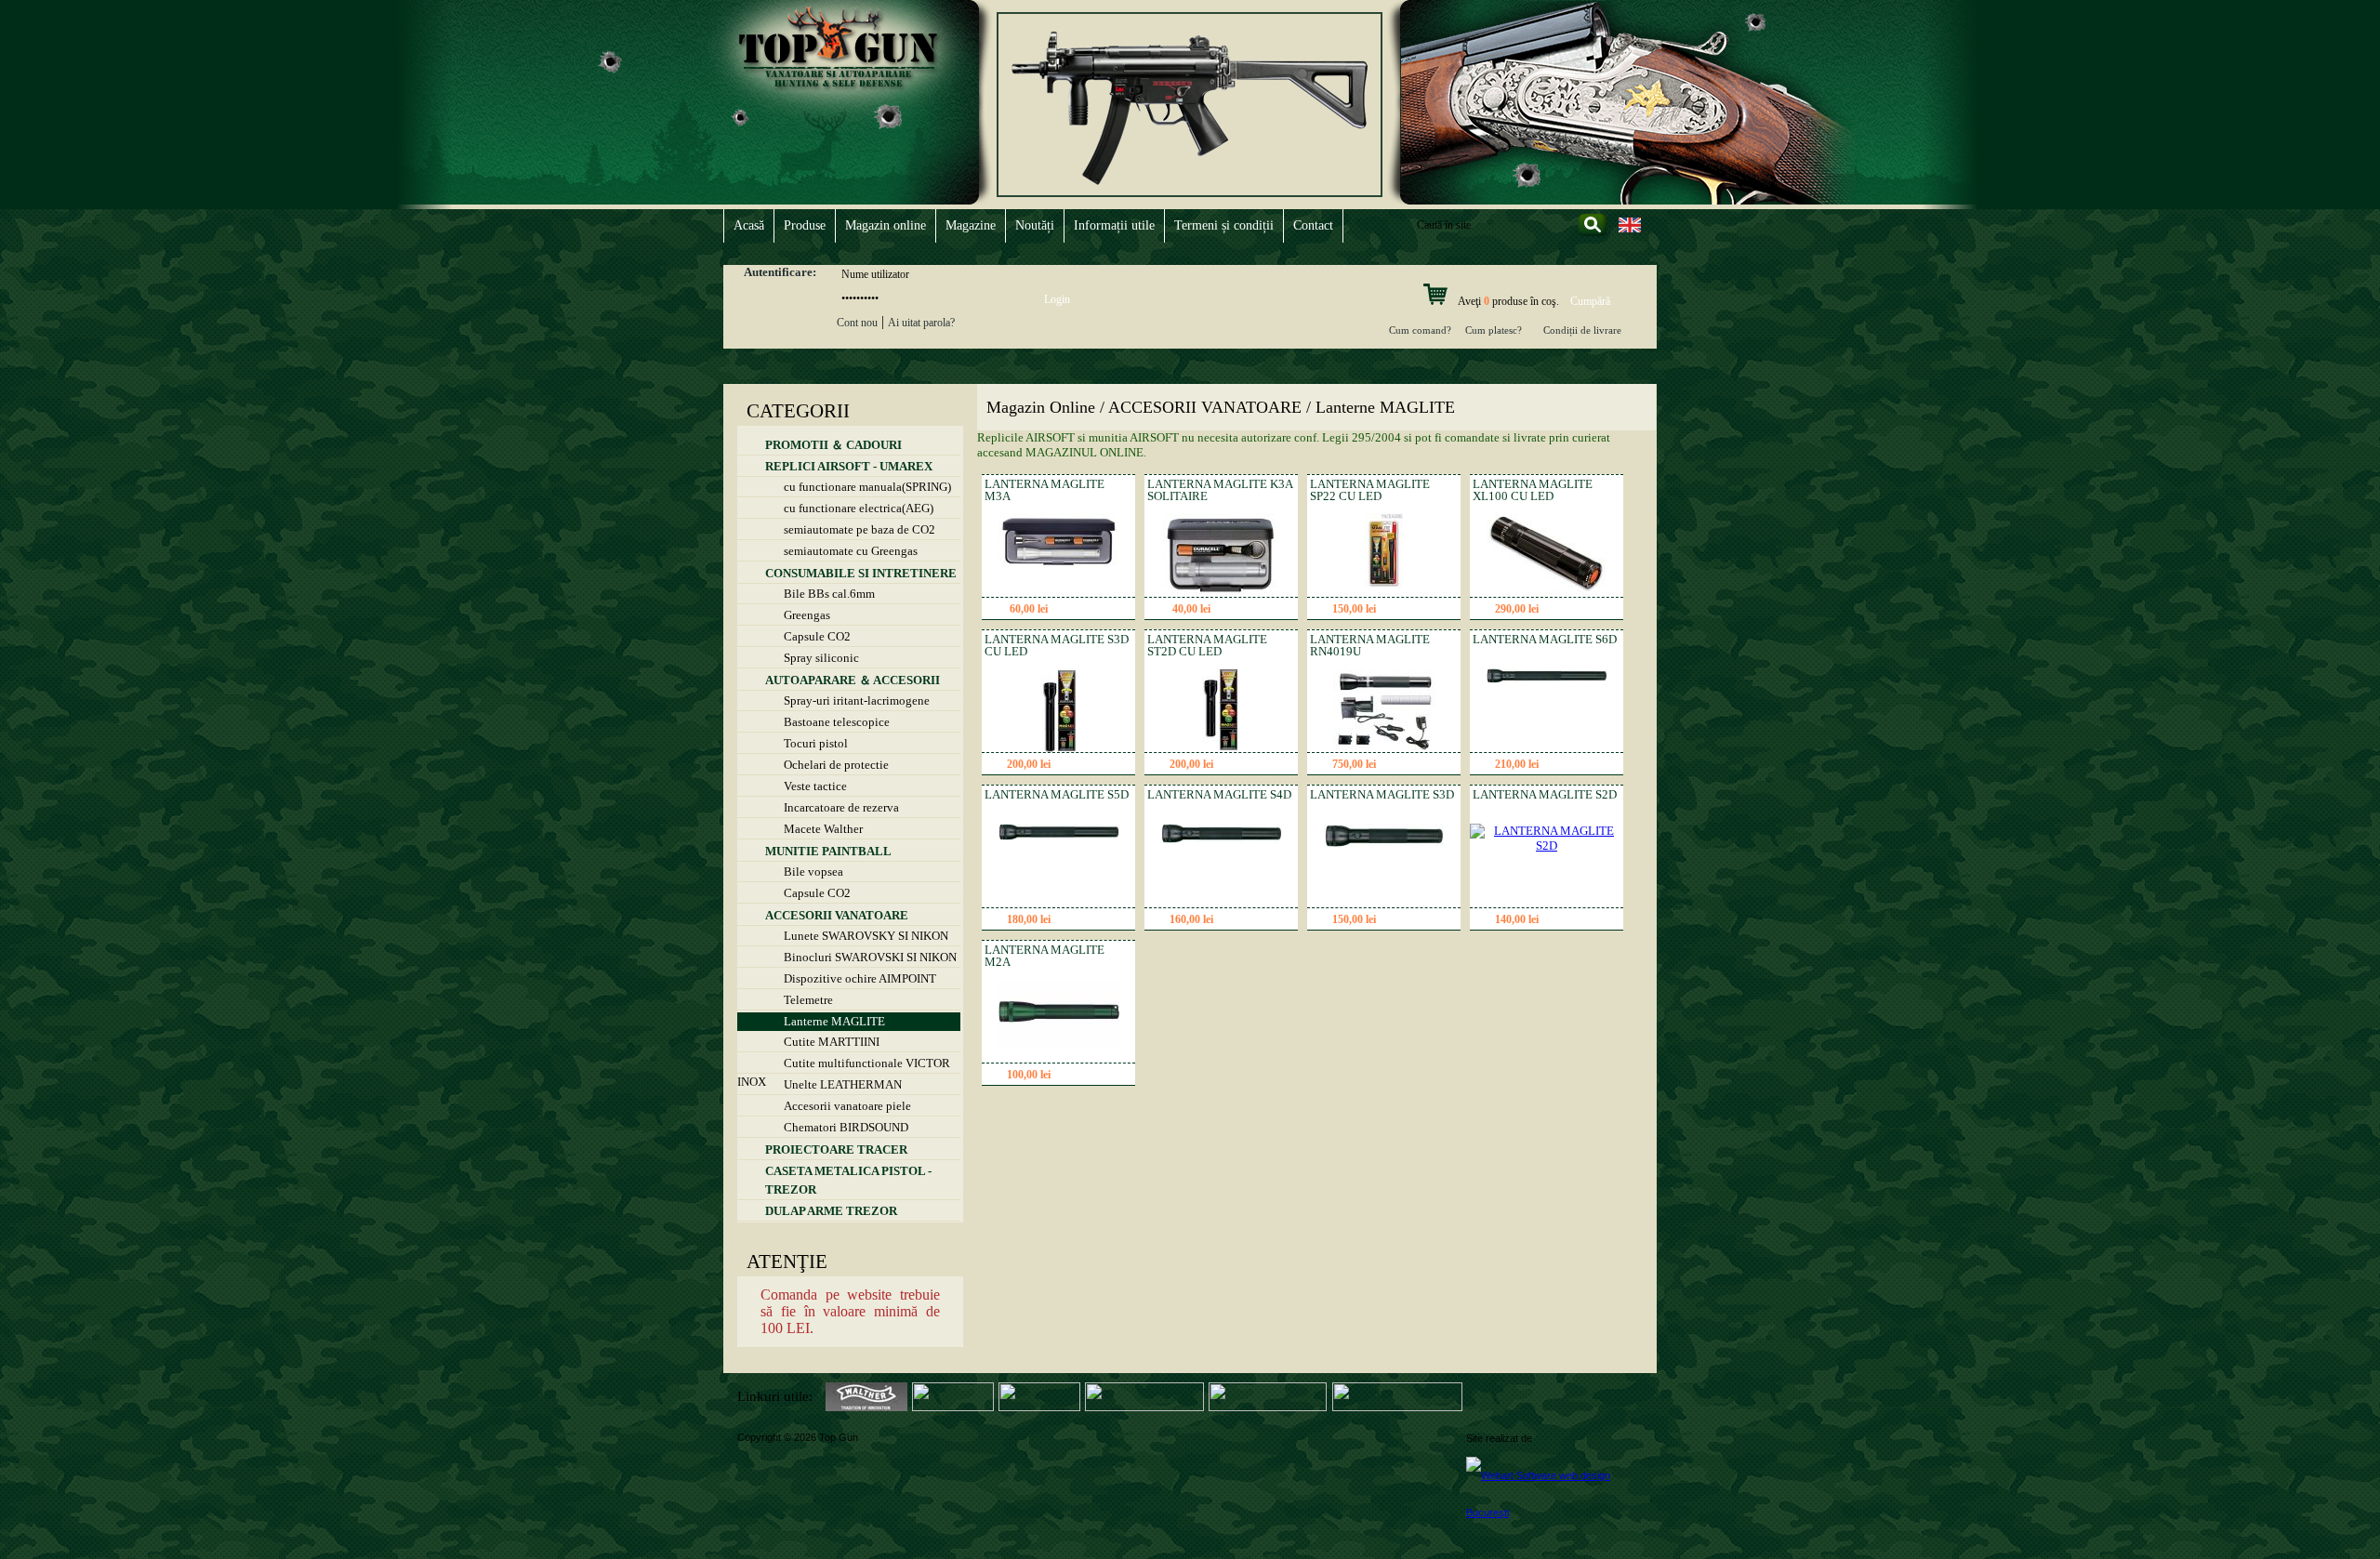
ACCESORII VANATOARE (837, 915)
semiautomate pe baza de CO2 (859, 529)
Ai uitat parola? (921, 323)
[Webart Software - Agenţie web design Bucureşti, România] (1554, 1493)
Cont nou (857, 323)
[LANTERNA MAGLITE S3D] (1384, 844)
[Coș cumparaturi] (1435, 301)
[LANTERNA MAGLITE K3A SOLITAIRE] (1221, 593)
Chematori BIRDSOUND (846, 1127)
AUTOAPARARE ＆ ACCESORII (853, 680)
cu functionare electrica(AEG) (859, 508)
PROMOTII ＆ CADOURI (833, 445)
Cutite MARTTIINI (832, 1042)
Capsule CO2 (817, 636)
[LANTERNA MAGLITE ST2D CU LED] (1221, 748)
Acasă (749, 225)
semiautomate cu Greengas (851, 551)
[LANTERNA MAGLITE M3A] (1059, 565)
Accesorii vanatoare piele (847, 1106)
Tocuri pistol (816, 743)
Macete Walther (823, 829)
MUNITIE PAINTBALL (828, 851)
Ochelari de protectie (836, 765)
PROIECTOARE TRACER (836, 1149)
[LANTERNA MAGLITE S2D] (1547, 846)
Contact (1313, 225)
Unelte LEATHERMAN (843, 1084)
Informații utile (1114, 225)
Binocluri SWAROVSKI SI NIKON (870, 957)
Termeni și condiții (1224, 225)
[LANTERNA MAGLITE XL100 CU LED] (1547, 591)
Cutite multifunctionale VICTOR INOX (844, 1065)
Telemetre (808, 1000)
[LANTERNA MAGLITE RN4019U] (1384, 748)
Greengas (807, 615)
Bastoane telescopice (837, 722)
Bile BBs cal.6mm (829, 594)
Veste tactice (815, 786)
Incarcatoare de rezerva (841, 807)
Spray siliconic (821, 658)
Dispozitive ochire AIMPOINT (860, 978)
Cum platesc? (1494, 330)
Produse (805, 225)
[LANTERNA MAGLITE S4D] (1222, 839)
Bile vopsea (813, 872)
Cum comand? (1420, 330)
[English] (1630, 231)
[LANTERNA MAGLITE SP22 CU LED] (1384, 593)
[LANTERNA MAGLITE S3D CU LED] (1059, 748)
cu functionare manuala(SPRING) (867, 487)
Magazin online (886, 225)
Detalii (1094, 610)
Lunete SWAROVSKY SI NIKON (866, 936)
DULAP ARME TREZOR (831, 1211)
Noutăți (1035, 225)
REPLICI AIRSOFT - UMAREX (849, 466)
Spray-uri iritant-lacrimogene (857, 700)
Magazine (971, 225)
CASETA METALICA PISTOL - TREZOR (848, 1180)
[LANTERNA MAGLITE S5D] (1059, 836)
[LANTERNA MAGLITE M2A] (1059, 1044)
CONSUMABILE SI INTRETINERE (861, 573)
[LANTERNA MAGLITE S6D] (1547, 679)
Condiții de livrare (1582, 330)
